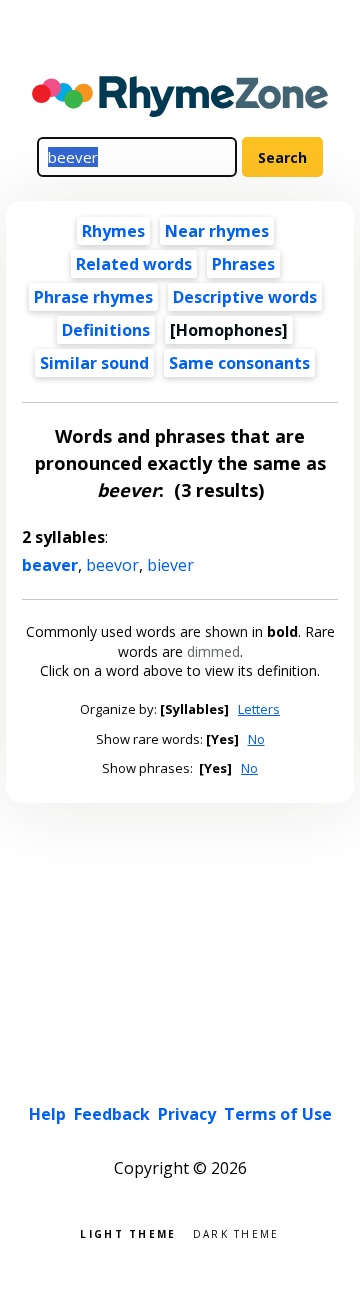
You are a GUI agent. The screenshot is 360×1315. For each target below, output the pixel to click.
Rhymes (113, 231)
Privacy (187, 1114)
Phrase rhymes (93, 297)
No (256, 739)
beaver (50, 565)
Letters (259, 709)
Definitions (106, 330)
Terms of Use (278, 1114)
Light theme (128, 1232)
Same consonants (239, 363)
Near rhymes (217, 231)
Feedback (112, 1114)
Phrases (243, 264)
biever (170, 565)
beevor (112, 565)
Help (47, 1114)
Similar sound (94, 363)
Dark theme (236, 1232)
